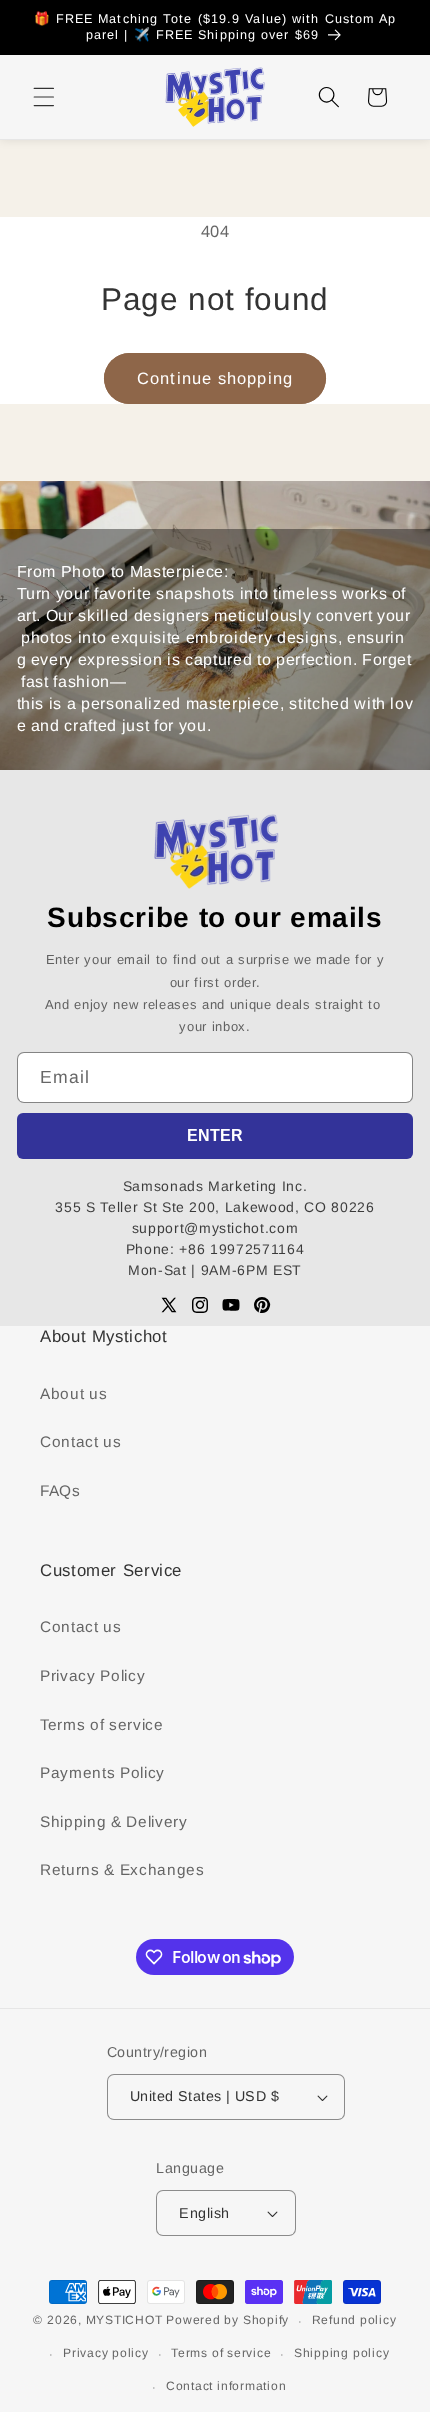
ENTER (215, 1135)
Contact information (226, 2386)
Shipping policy (342, 2353)
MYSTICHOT (124, 2321)
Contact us (81, 1441)
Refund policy (354, 2320)
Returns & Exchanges (122, 1869)
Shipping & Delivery (114, 1821)
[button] (44, 97)
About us (73, 1393)
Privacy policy (106, 2353)
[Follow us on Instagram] (200, 1305)
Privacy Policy (92, 1675)
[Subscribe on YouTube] (231, 1305)
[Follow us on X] (169, 1305)
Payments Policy (102, 1772)
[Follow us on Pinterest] (262, 1305)
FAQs (60, 1490)
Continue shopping (215, 378)
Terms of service (102, 1724)
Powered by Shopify (227, 2321)
